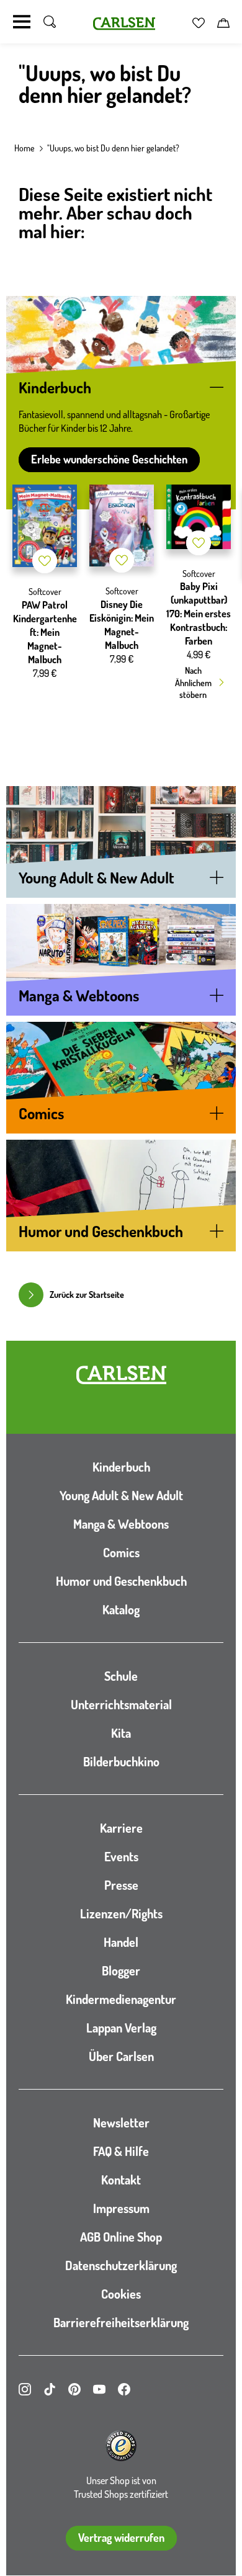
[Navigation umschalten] (22, 22)
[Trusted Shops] (121, 2446)
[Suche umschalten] (50, 22)
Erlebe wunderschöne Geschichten (109, 459)
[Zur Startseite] (121, 1375)
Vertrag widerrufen (121, 2538)
